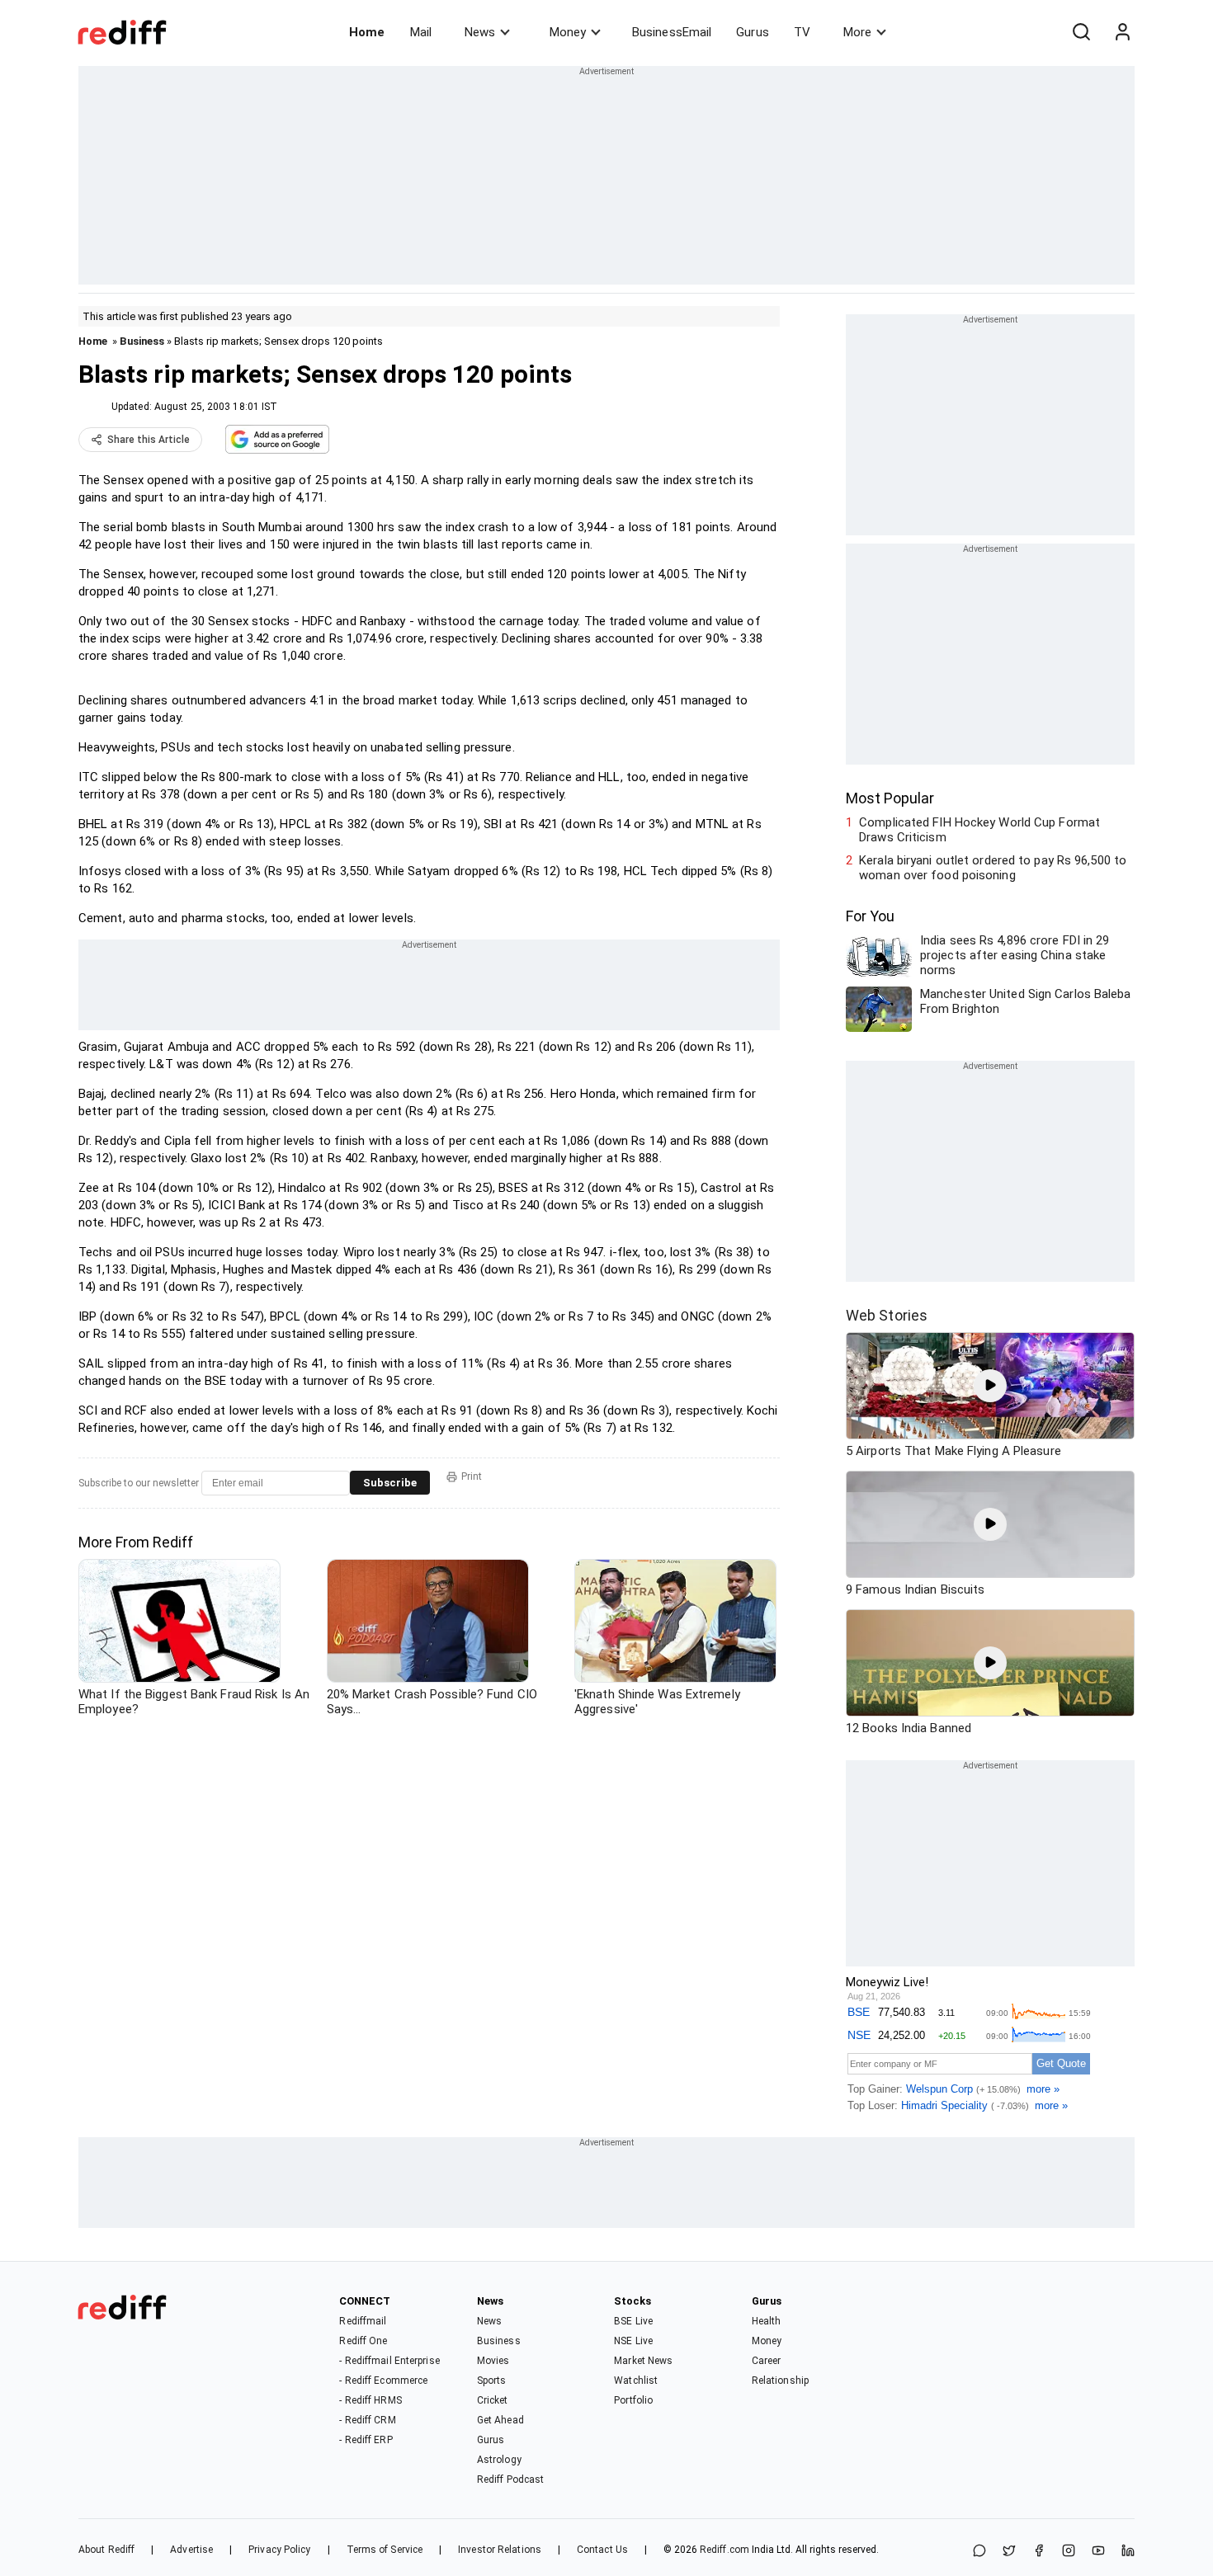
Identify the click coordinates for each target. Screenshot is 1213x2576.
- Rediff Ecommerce (383, 2381)
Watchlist (636, 2381)
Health (767, 2321)
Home (367, 32)
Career (767, 2361)
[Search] (1081, 32)
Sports (492, 2381)
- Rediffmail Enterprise (389, 2361)
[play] (990, 1386)
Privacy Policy (279, 2550)
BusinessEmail (672, 32)
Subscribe (390, 1483)
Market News (643, 2361)
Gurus (753, 32)
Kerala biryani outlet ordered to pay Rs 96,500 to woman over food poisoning (993, 868)
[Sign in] (1122, 32)
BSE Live (633, 2321)
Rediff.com (724, 2550)
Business (142, 341)
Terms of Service (385, 2550)
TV (802, 32)
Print (472, 1476)
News (480, 32)
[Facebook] (1039, 2552)
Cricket (493, 2400)
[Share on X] (1009, 2552)
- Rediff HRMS (370, 2400)
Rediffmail (363, 2321)
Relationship (780, 2381)
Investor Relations (500, 2550)
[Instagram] (1069, 2552)
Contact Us (602, 2550)
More (857, 32)
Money (568, 32)
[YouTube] (1098, 2552)
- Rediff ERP (366, 2440)
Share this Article (149, 440)
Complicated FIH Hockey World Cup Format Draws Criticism (979, 830)
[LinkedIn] (1128, 2552)
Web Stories (887, 1315)
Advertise (191, 2550)
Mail (421, 32)
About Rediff (106, 2550)
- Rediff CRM (367, 2420)
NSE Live (633, 2341)
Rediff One (363, 2341)
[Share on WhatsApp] (979, 2552)
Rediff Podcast (510, 2479)
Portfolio (633, 2400)
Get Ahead (500, 2420)
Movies (493, 2361)
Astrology (499, 2460)
